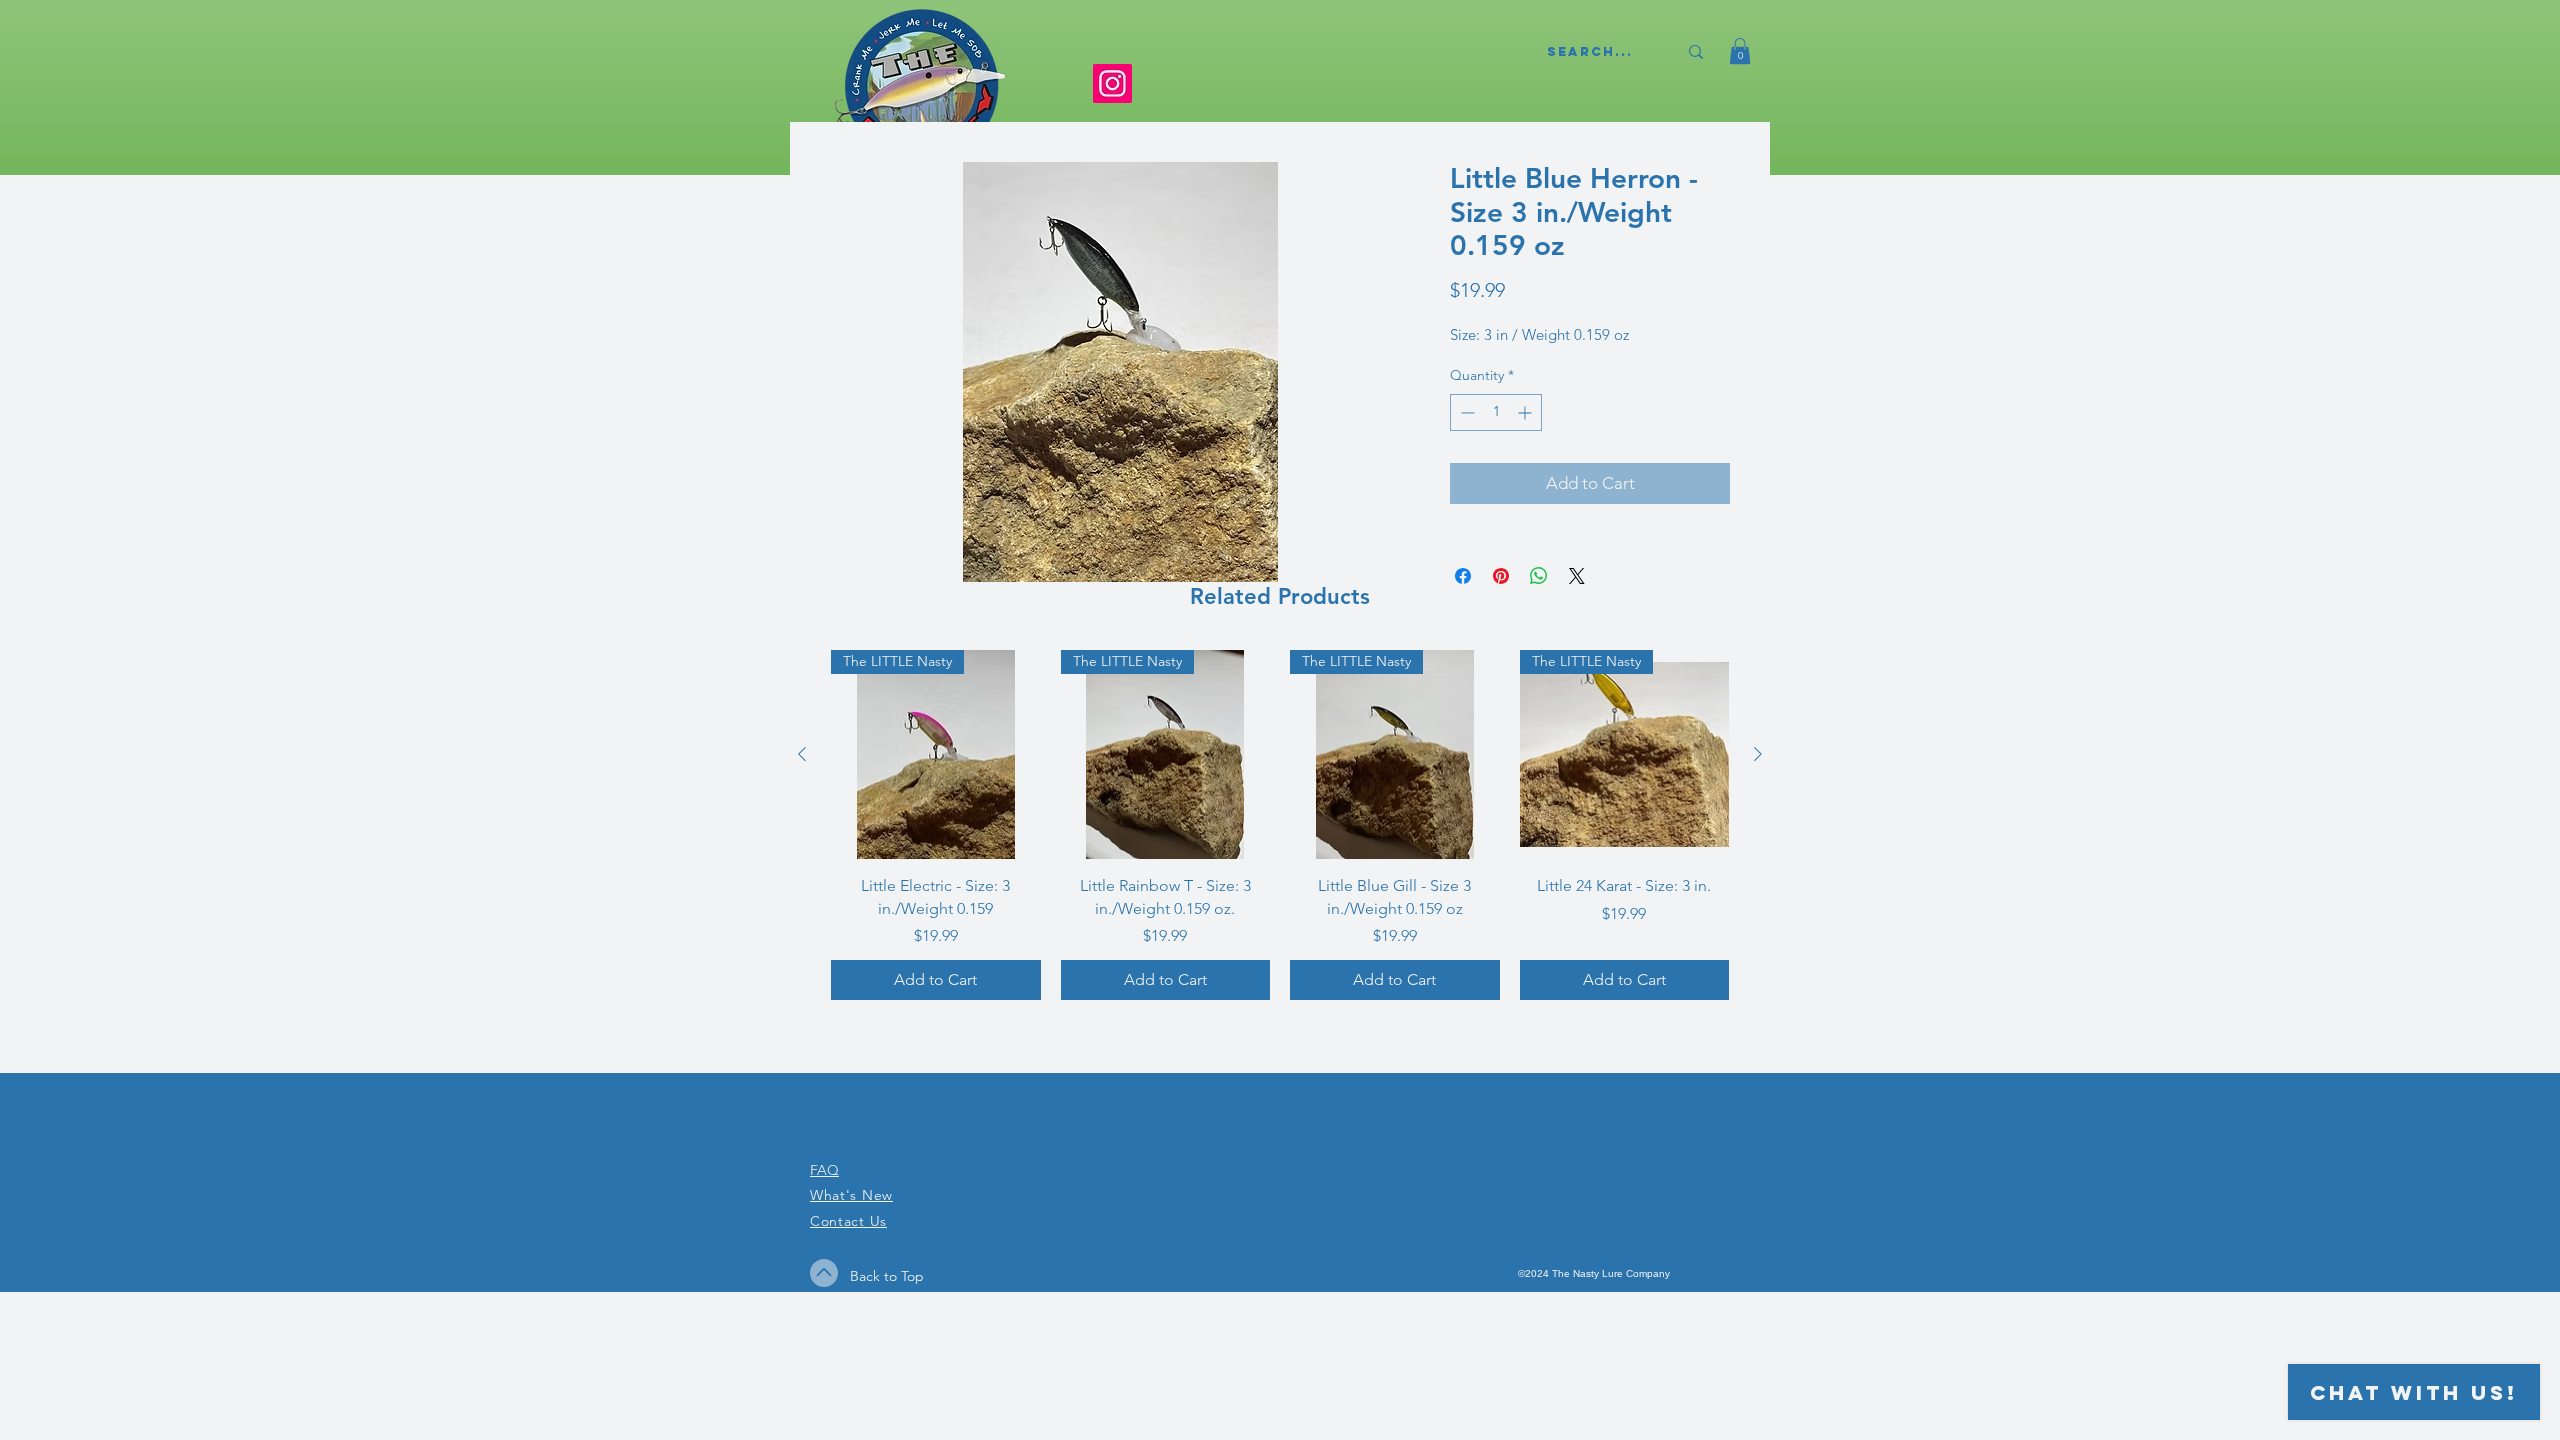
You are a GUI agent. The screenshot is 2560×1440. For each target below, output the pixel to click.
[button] (1740, 51)
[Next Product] (1758, 754)
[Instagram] (1112, 83)
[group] (1280, 825)
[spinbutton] (1496, 412)
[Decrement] (1465, 412)
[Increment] (1526, 412)
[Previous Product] (802, 754)
